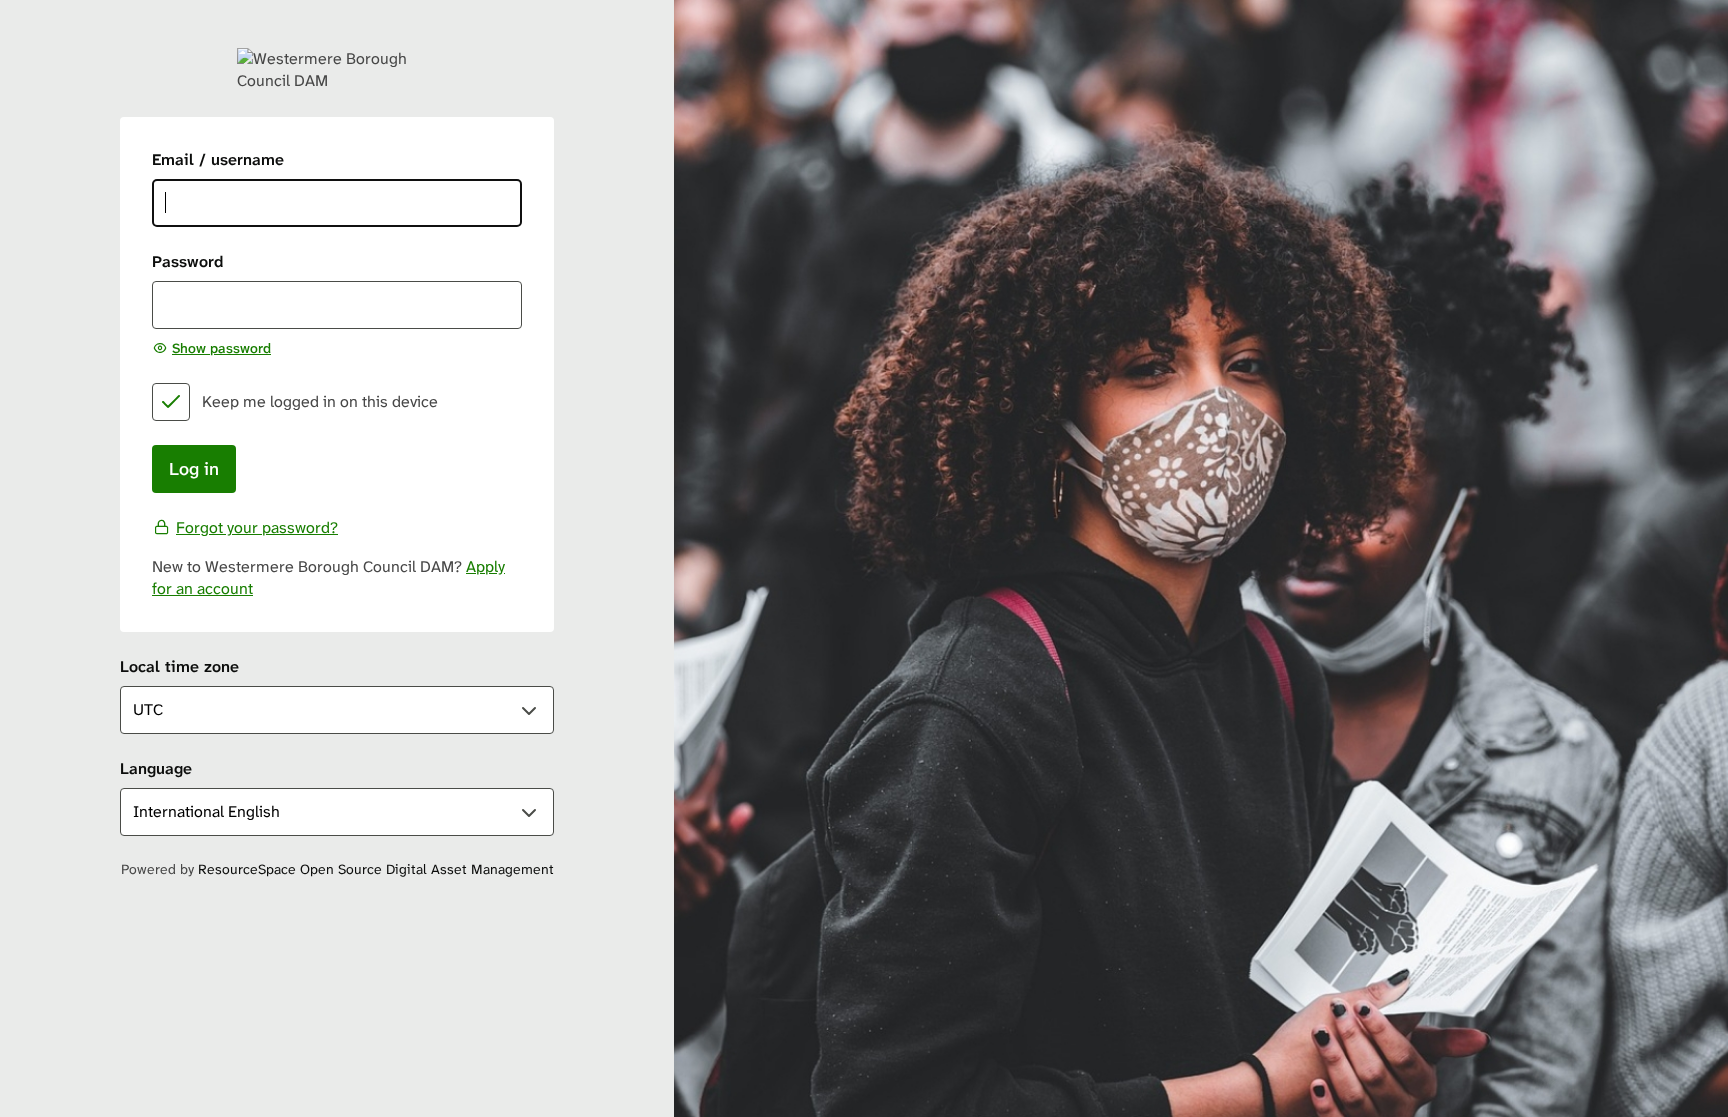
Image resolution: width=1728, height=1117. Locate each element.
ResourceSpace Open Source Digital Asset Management (376, 869)
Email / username (218, 159)
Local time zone (179, 666)
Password (187, 261)
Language (156, 768)
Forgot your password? (257, 527)
